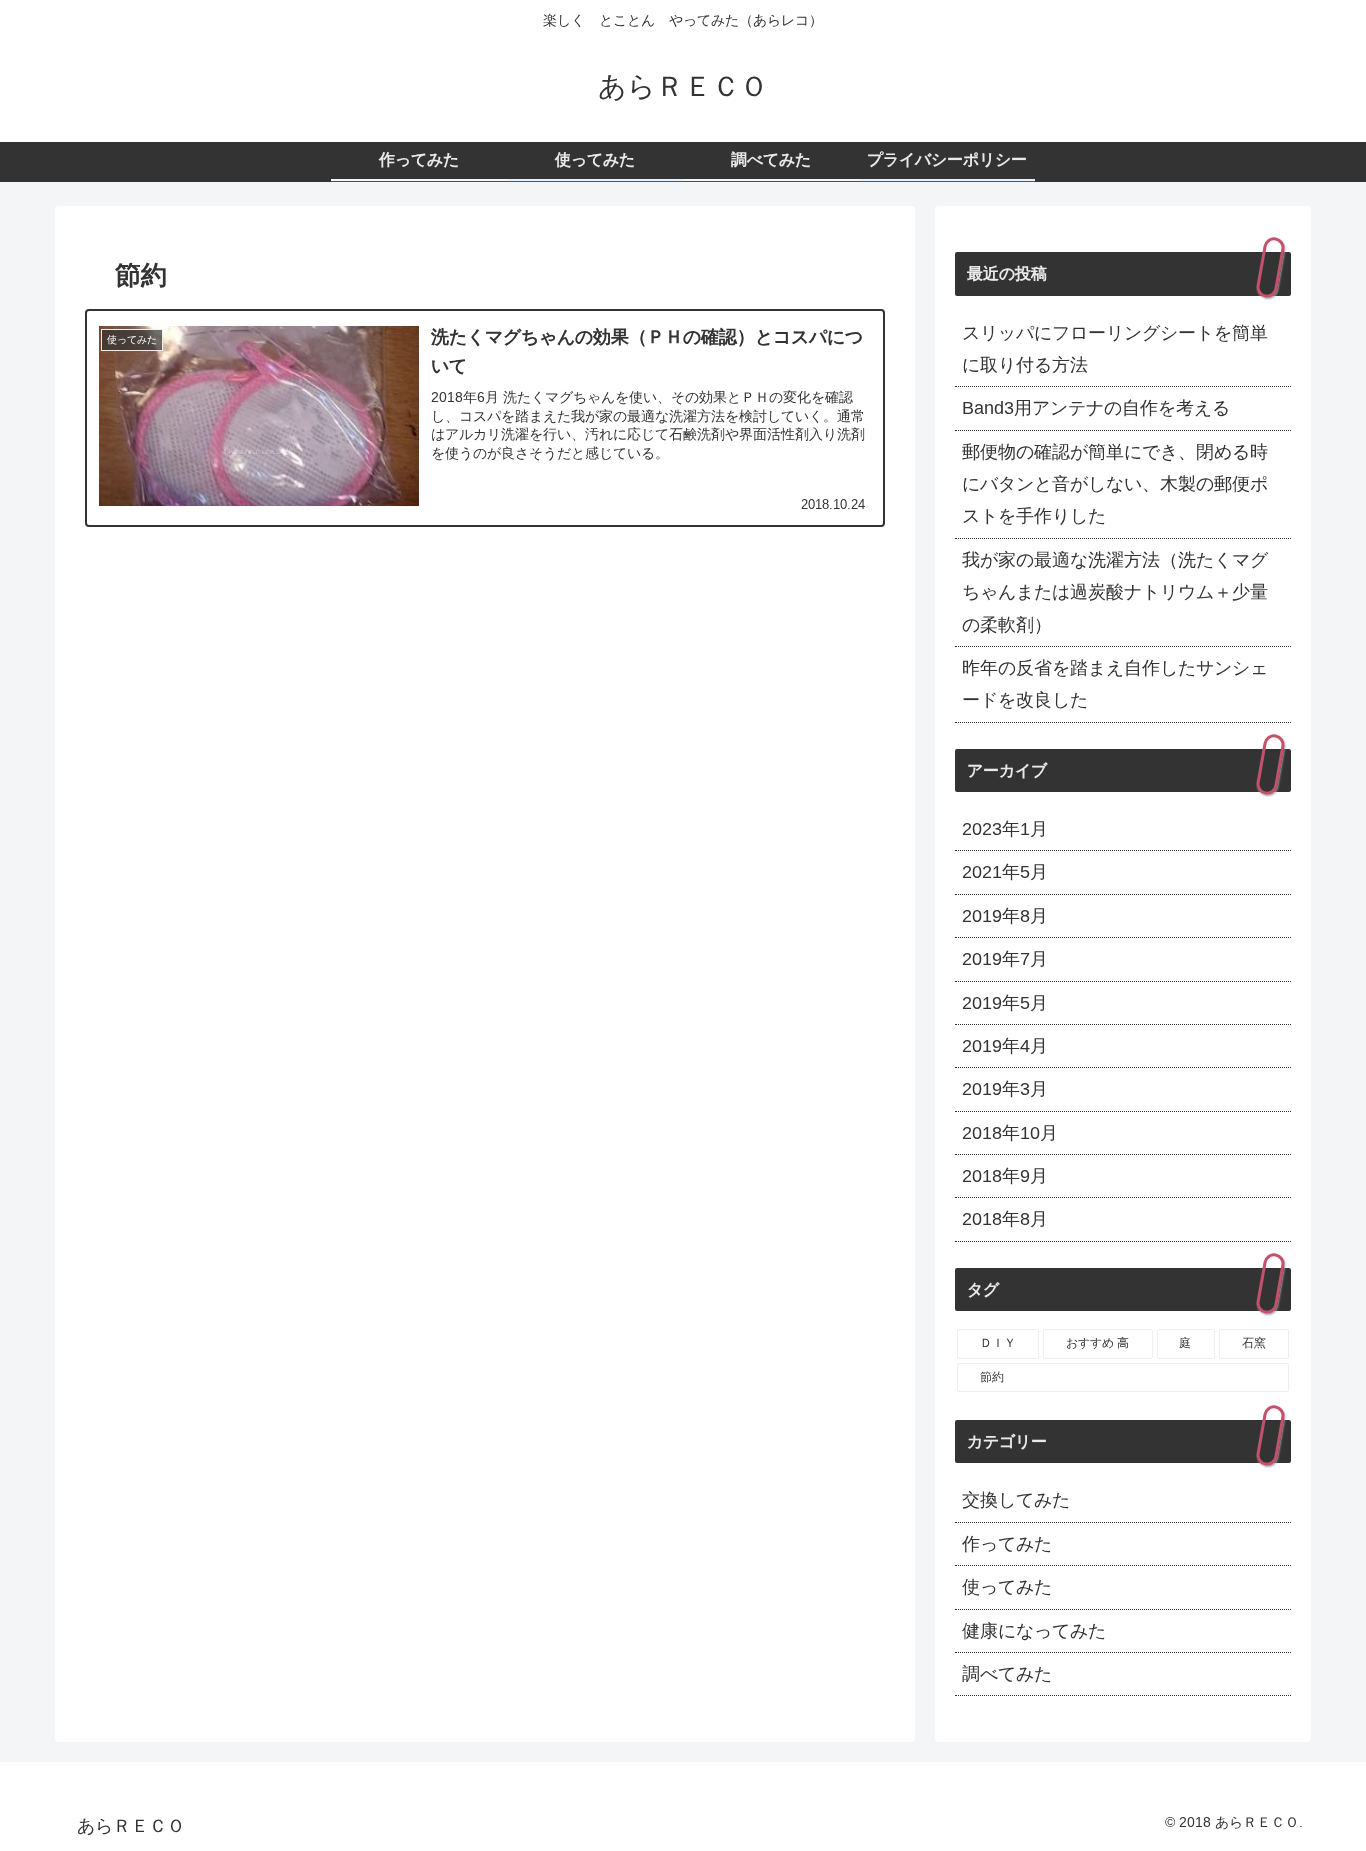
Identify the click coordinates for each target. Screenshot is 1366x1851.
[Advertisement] (485, 721)
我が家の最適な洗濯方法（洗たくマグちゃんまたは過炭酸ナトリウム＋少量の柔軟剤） (1115, 592)
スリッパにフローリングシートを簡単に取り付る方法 (1115, 349)
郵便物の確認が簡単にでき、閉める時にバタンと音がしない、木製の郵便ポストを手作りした (1115, 484)
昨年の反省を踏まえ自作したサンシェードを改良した (1115, 684)
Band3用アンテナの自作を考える (1096, 408)
